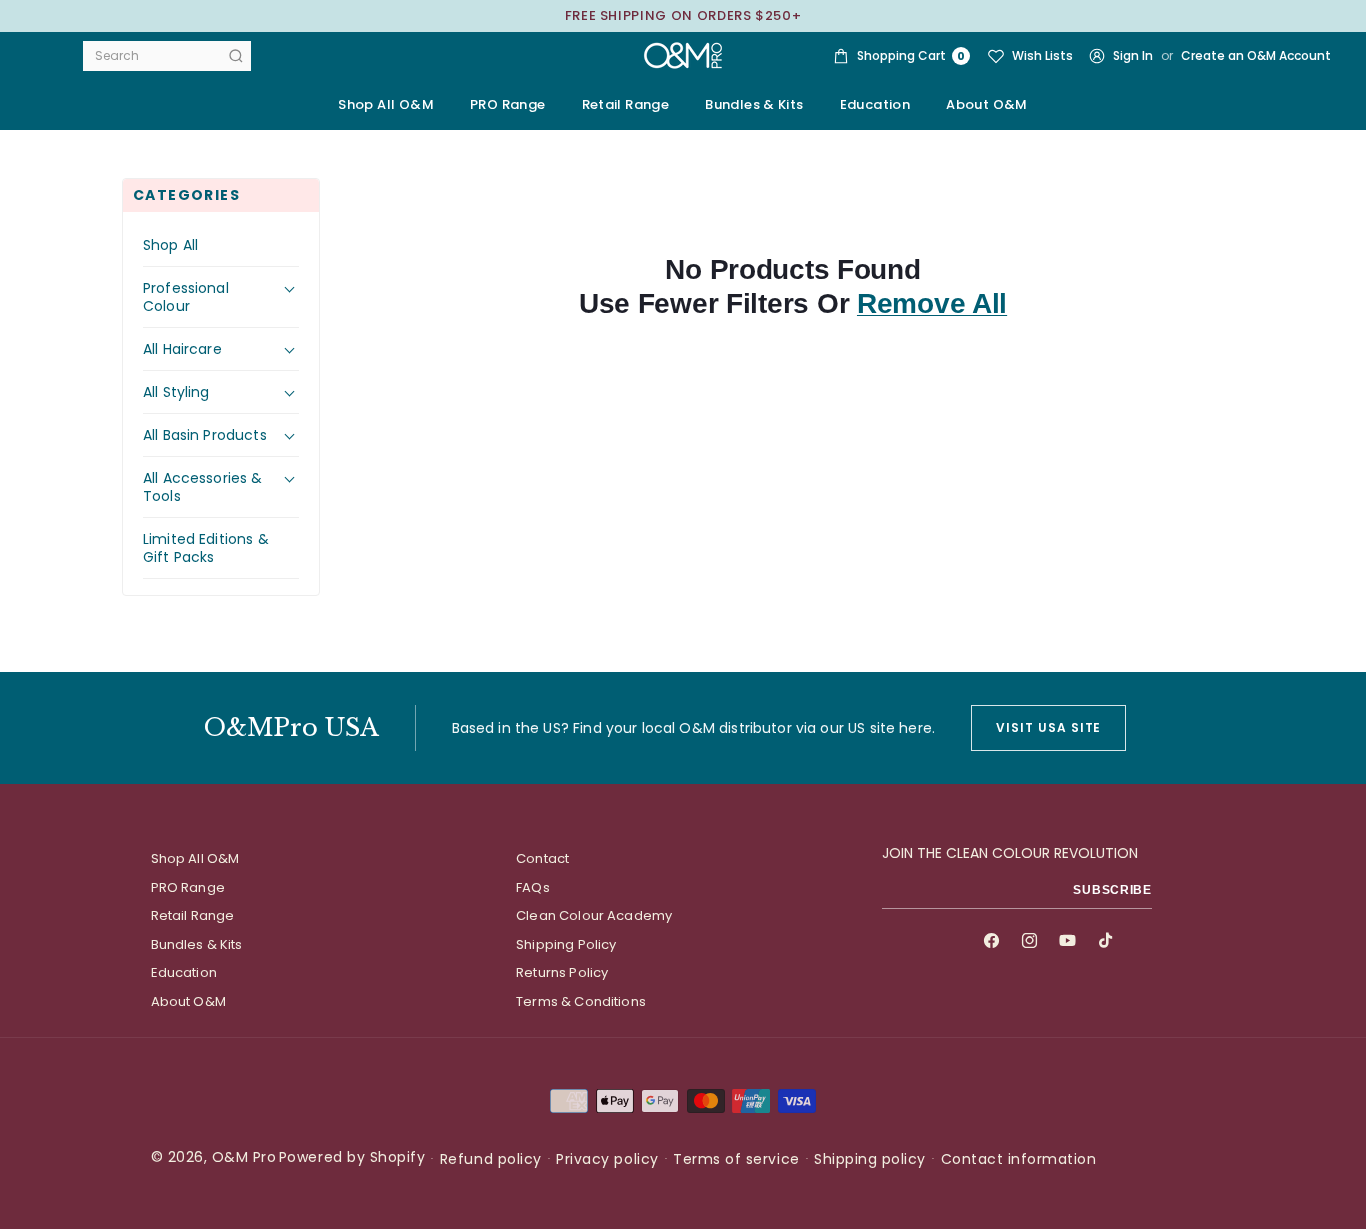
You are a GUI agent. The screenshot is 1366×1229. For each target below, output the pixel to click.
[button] (508, 105)
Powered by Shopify (352, 1157)
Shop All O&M (386, 104)
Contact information (1019, 1159)
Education (184, 972)
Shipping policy (870, 1159)
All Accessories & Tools (203, 487)
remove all (932, 303)
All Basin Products (205, 435)
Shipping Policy (566, 944)
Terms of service (736, 1159)
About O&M (987, 104)
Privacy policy (607, 1159)
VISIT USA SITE (1048, 727)
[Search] (236, 56)
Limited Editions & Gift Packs (206, 548)
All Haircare (182, 349)
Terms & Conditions (581, 1001)
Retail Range (193, 915)
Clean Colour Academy (594, 915)
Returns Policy (562, 972)
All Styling (176, 392)
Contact (542, 858)
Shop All (170, 245)
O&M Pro (244, 1157)
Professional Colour (186, 297)
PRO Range (188, 887)
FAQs (533, 887)
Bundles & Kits (197, 944)
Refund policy (491, 1159)
